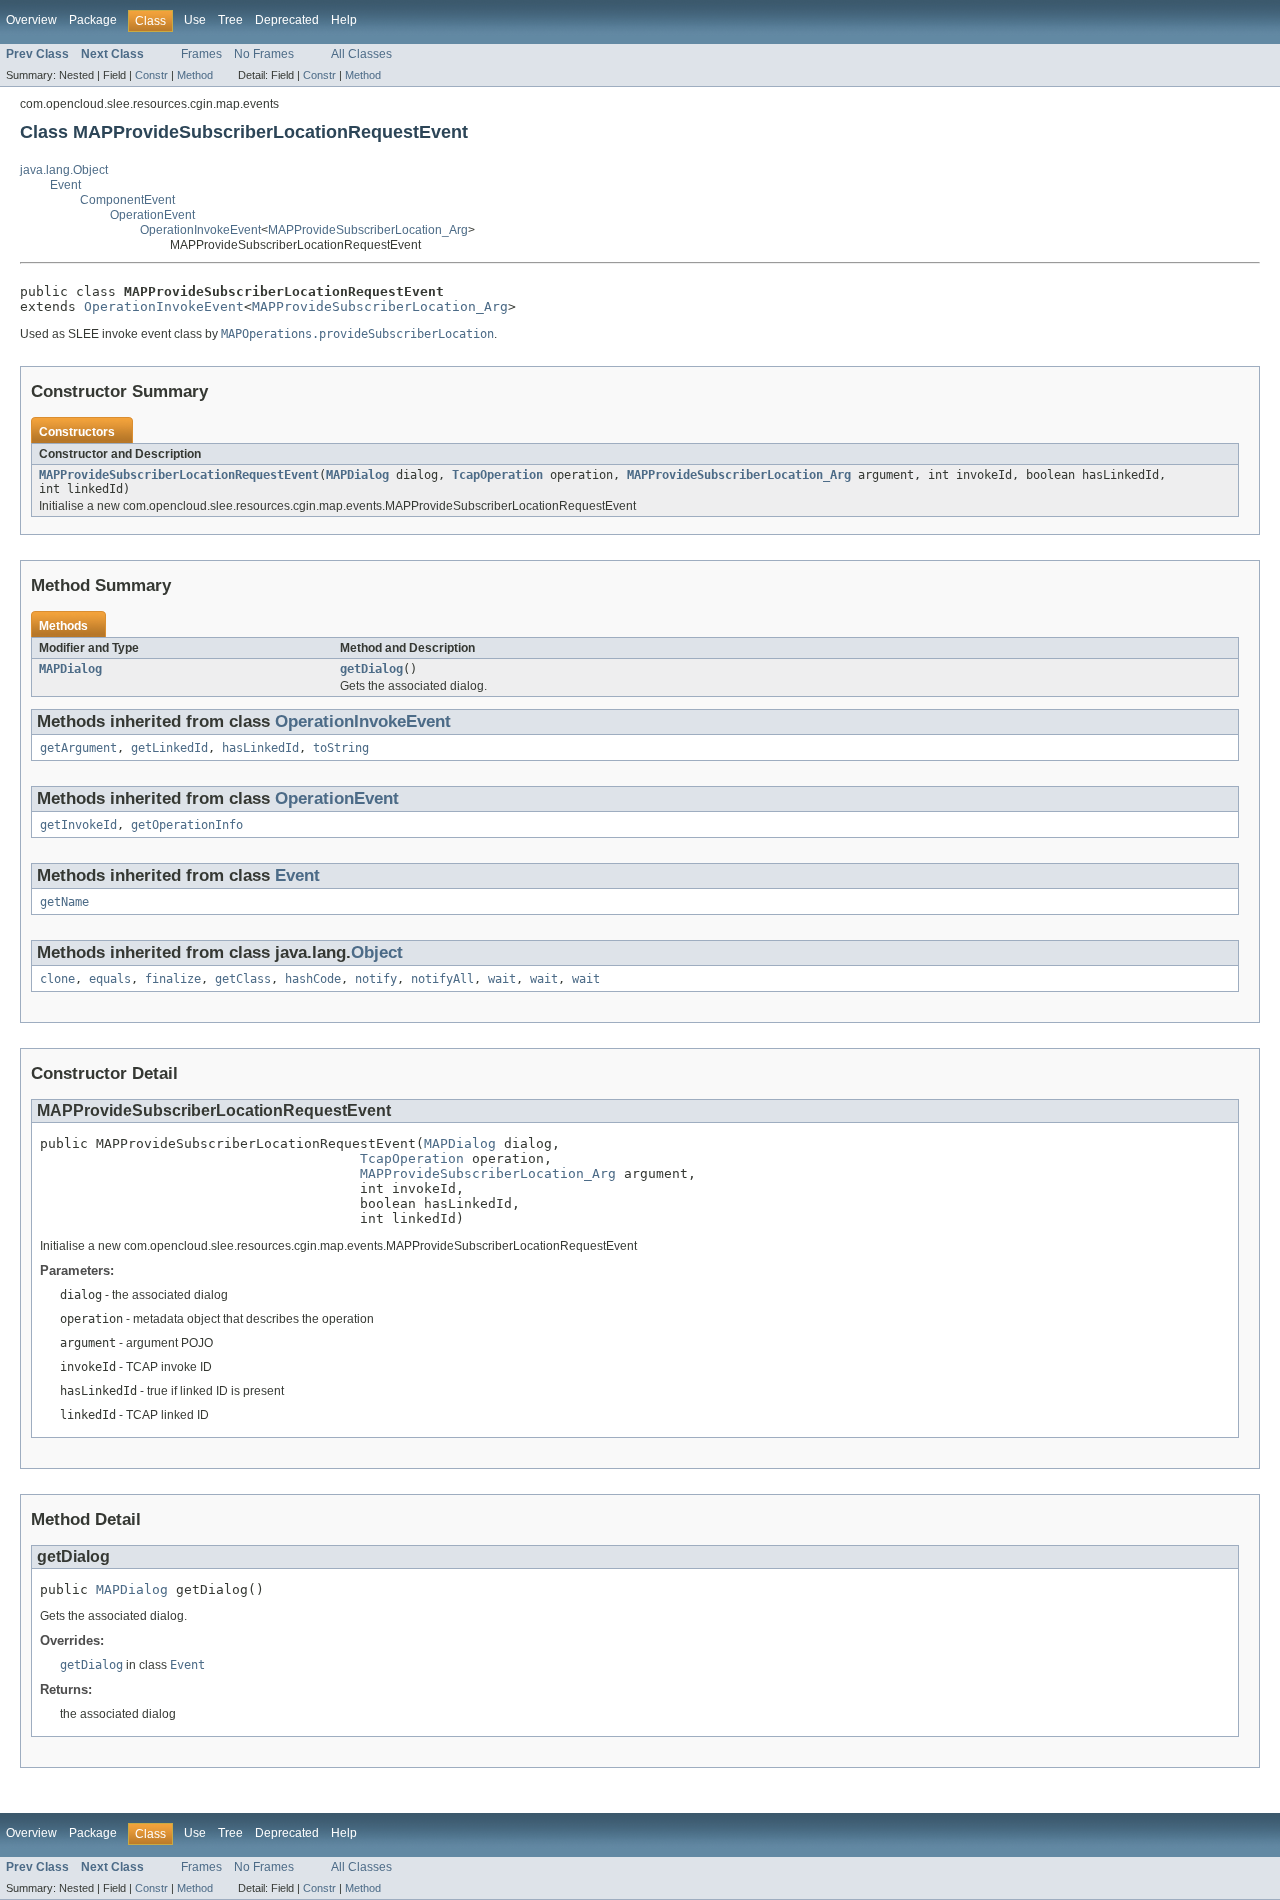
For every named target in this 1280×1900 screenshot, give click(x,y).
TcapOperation (497, 475)
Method (195, 75)
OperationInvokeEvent (200, 230)
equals (110, 979)
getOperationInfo (187, 825)
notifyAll (442, 979)
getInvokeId (78, 825)
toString (341, 748)
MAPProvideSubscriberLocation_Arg (368, 230)
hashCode (313, 979)
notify (376, 979)
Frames (201, 54)
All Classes (361, 54)
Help (344, 20)
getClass (243, 979)
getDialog (371, 669)
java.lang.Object (64, 170)
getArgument (78, 748)
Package (93, 20)
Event (65, 185)
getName (64, 902)
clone (57, 979)
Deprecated (287, 20)
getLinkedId (169, 748)
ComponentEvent (127, 200)
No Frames (264, 54)
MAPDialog (357, 475)
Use (195, 20)
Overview (31, 20)
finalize (173, 979)
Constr (151, 75)
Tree (230, 20)
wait (502, 979)
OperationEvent (152, 215)
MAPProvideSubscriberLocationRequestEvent (179, 475)
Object (377, 952)
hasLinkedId (260, 748)
